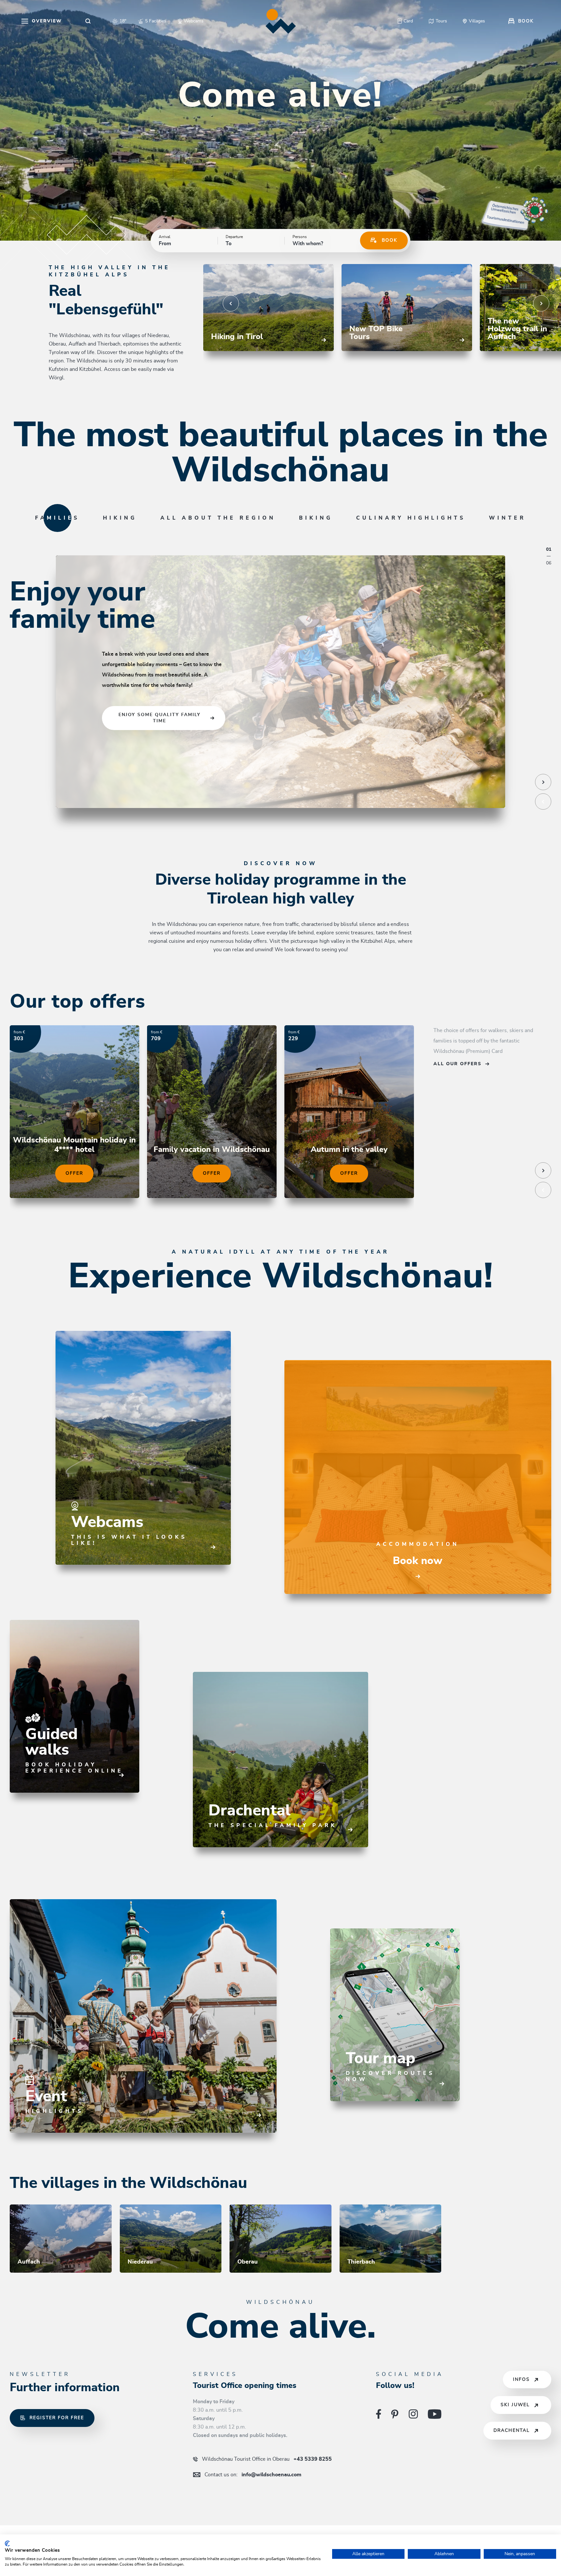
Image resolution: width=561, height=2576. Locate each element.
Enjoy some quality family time (160, 718)
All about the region (218, 518)
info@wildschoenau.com (253, 2475)
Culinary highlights (411, 518)
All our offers (457, 1064)
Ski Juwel (515, 2405)
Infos (521, 2380)
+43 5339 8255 (267, 2459)
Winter (507, 518)
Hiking (120, 518)
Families (57, 518)
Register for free (57, 2418)
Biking (316, 518)
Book (390, 240)
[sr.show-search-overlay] (88, 21)
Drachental (512, 2431)
